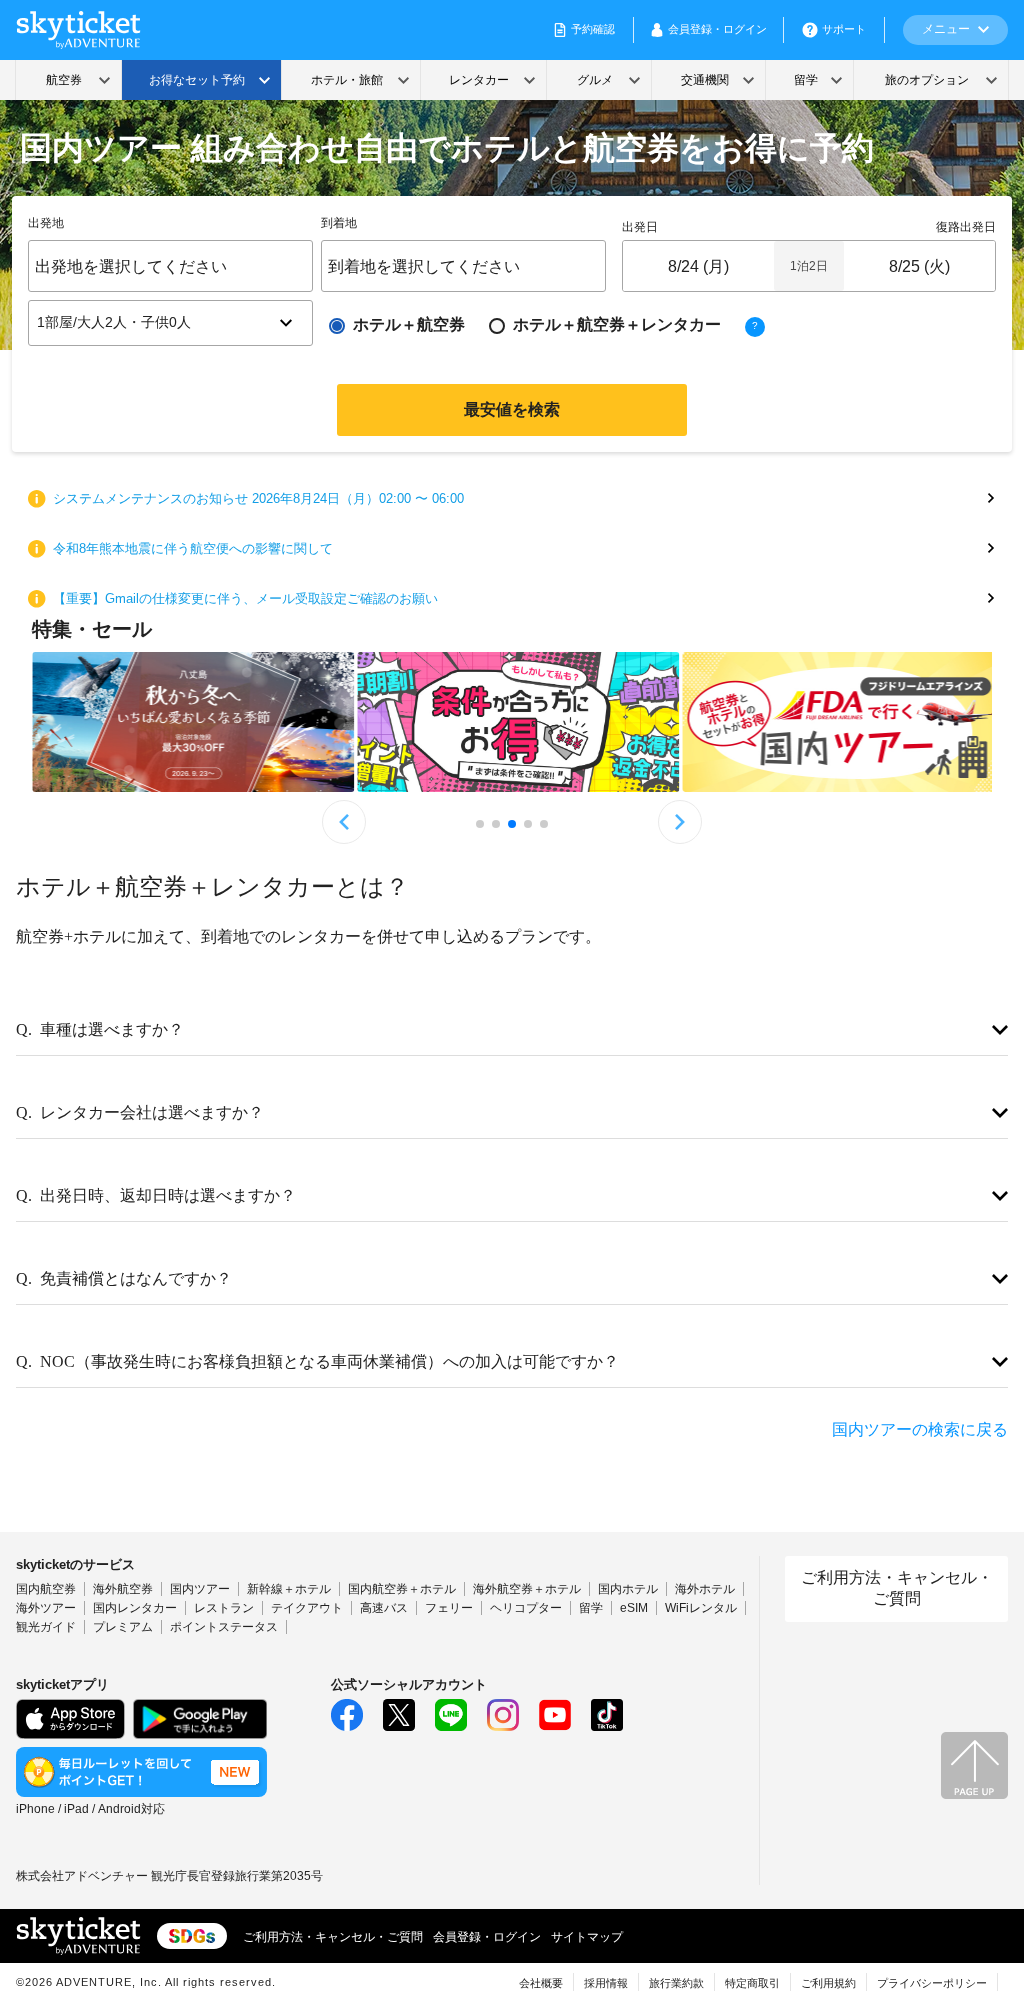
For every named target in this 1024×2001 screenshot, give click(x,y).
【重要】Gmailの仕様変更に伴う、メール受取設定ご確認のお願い (245, 598)
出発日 (640, 227)
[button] (170, 323)
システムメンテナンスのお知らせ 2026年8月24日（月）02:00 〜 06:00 (258, 498)
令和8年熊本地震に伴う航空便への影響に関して (193, 548)
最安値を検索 (512, 409)
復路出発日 (966, 227)
